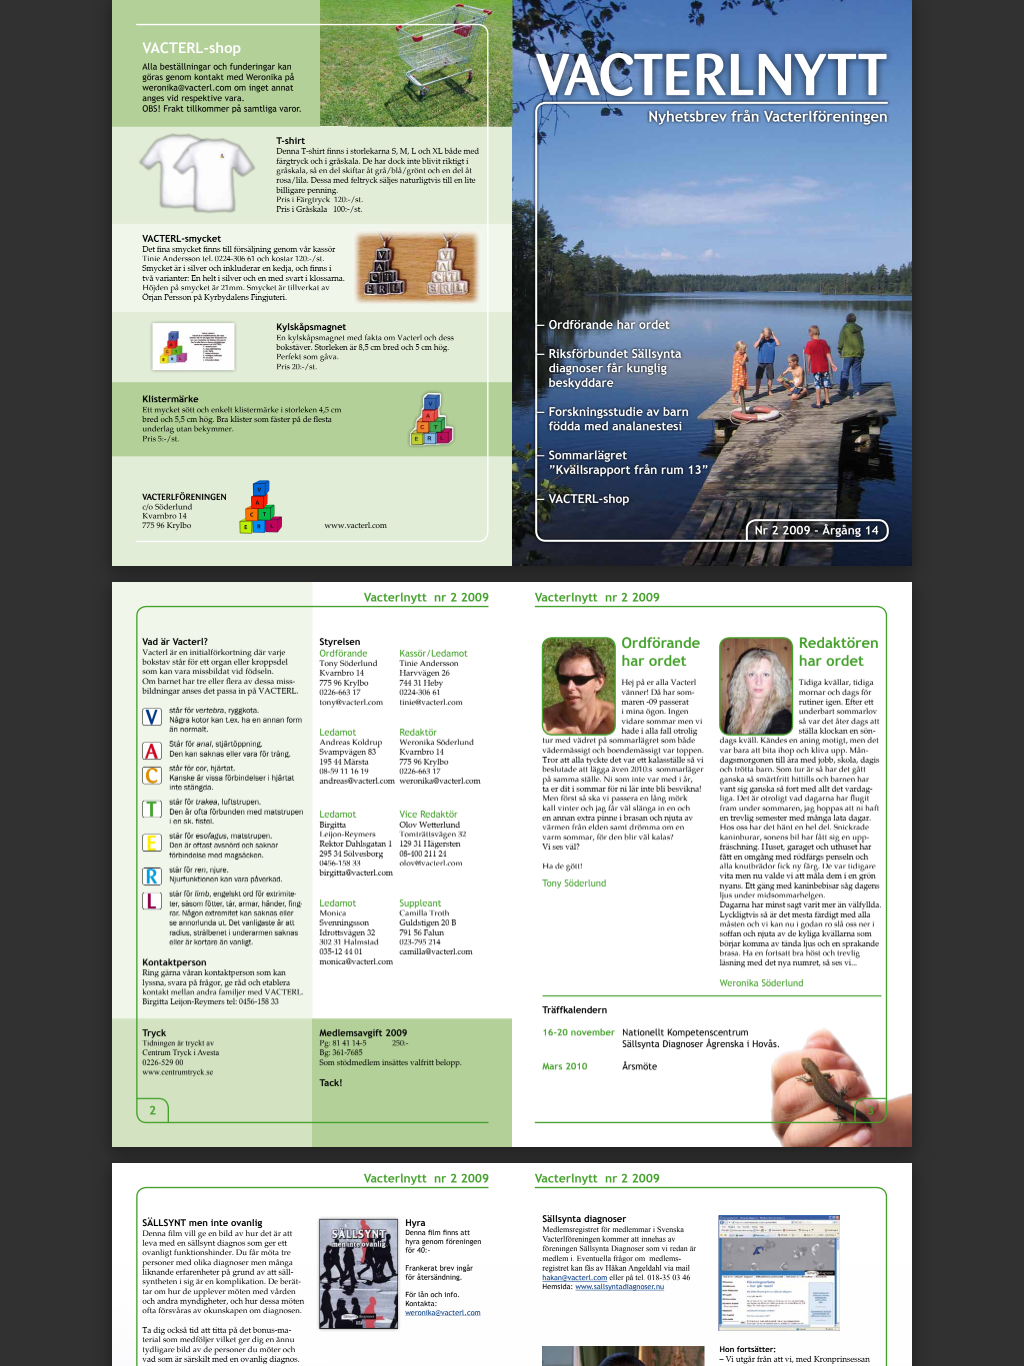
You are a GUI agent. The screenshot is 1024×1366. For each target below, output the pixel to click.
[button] (548, 1328)
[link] (187, 87)
